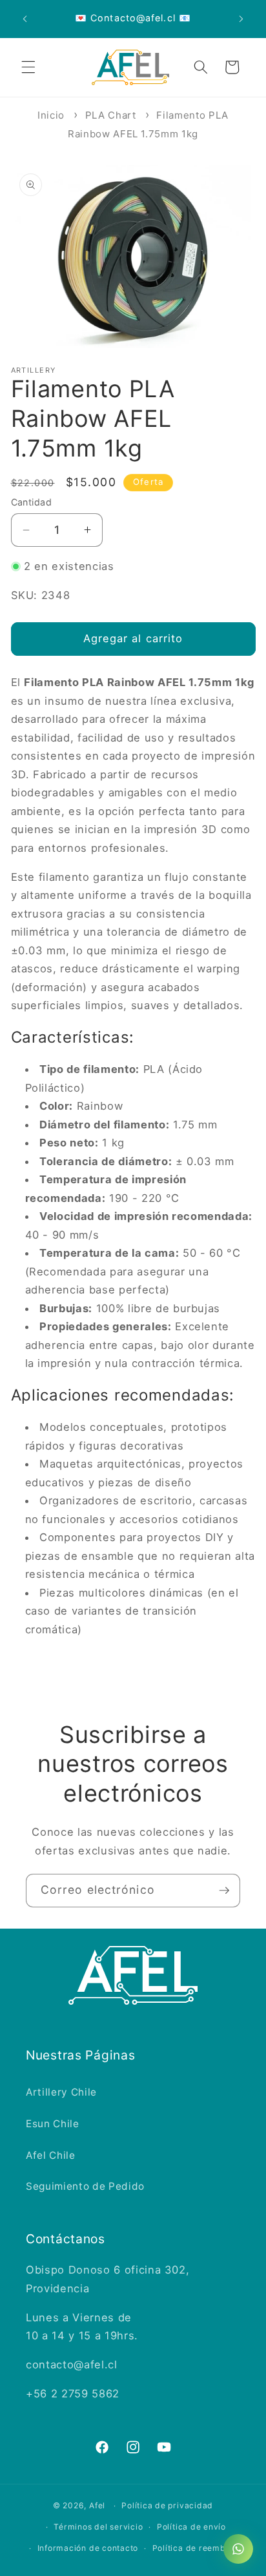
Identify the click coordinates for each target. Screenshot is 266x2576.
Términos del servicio (98, 2527)
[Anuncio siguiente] (241, 19)
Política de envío (191, 2527)
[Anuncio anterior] (25, 19)
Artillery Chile (61, 2092)
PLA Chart (111, 115)
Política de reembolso (198, 2548)
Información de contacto (88, 2548)
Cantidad (32, 502)
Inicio (51, 115)
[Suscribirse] (224, 1891)
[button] (28, 67)
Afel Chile (51, 2155)
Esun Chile (53, 2124)
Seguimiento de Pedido (85, 2186)
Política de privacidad (167, 2505)
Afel (97, 2505)
